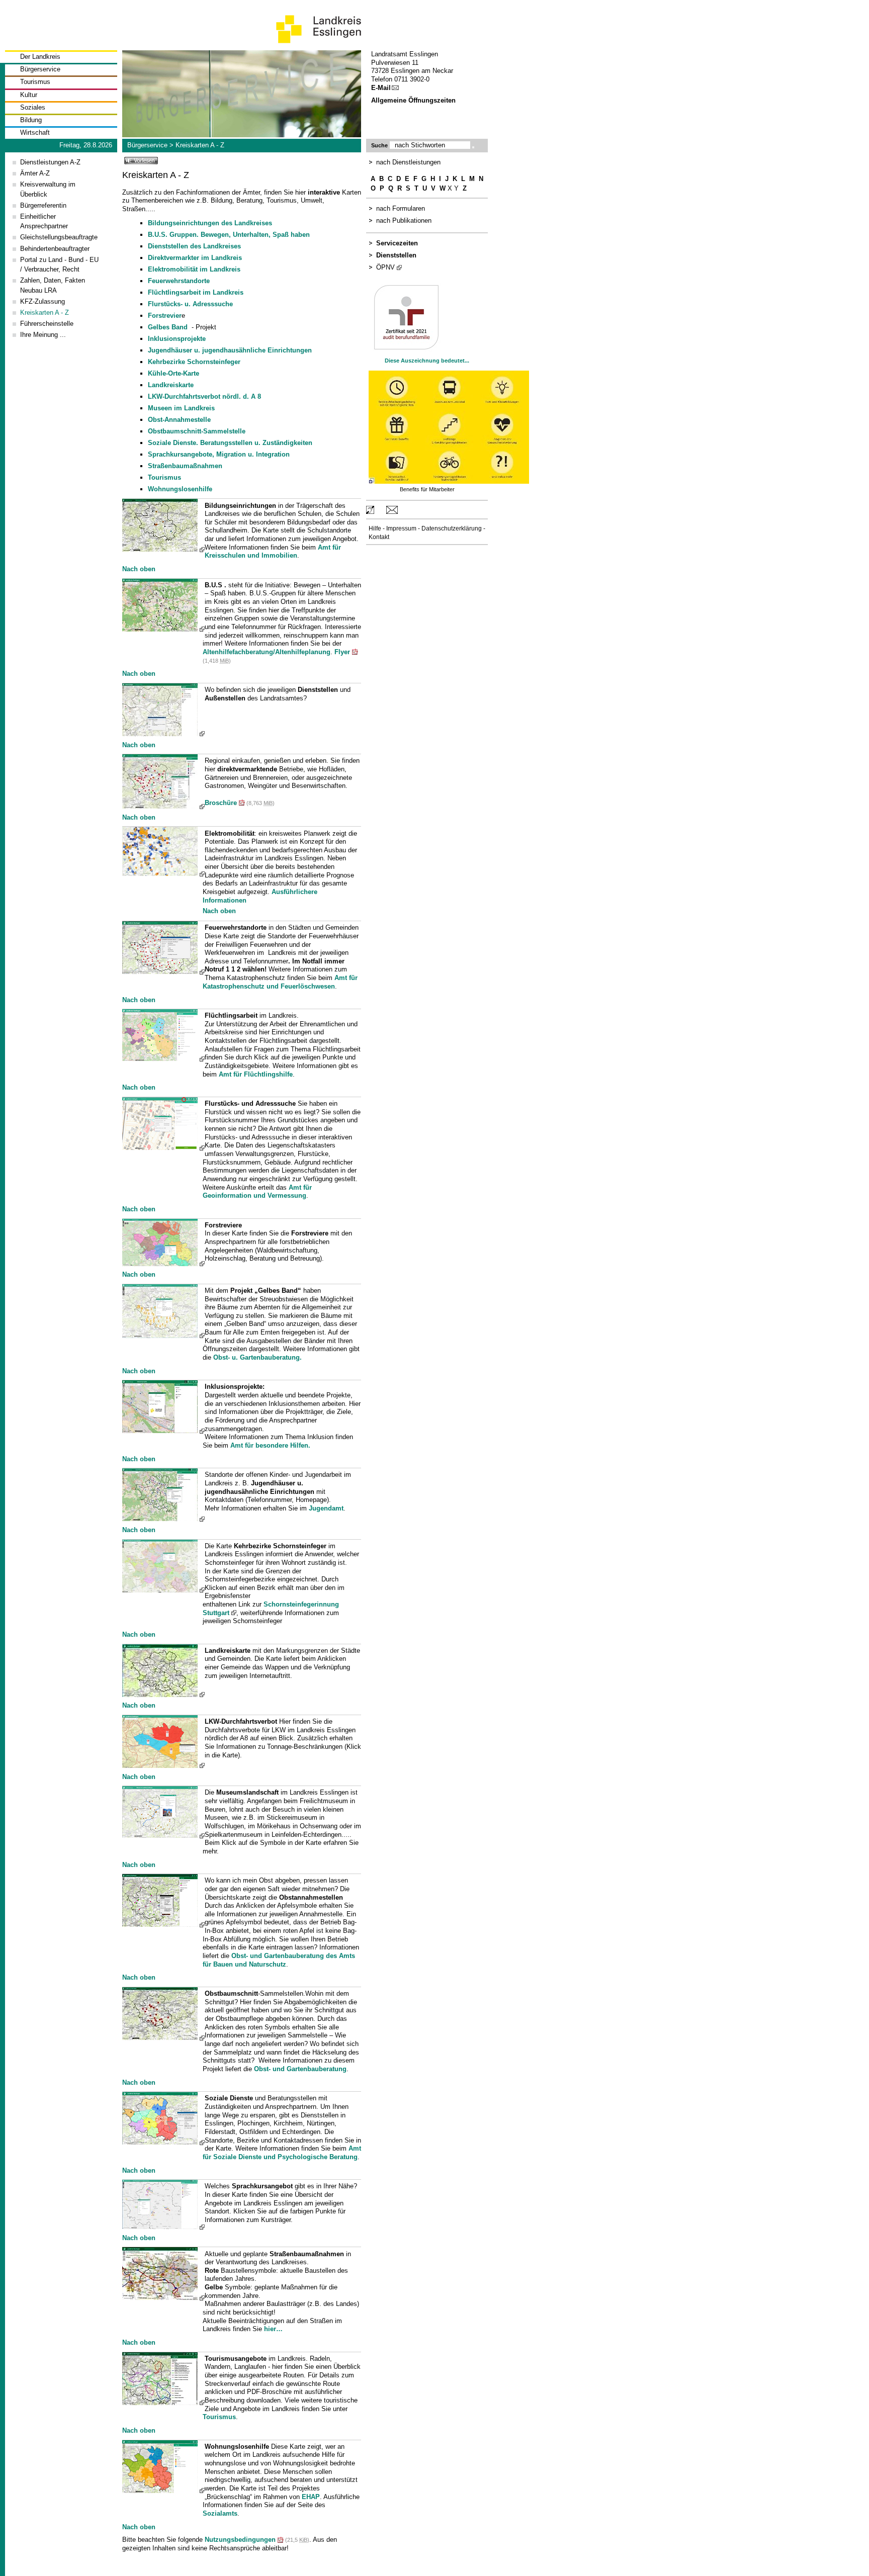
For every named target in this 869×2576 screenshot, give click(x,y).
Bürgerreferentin (43, 205)
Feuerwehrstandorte (179, 281)
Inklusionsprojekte (177, 339)
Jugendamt (326, 1508)
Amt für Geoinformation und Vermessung (257, 1192)
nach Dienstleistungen (408, 162)
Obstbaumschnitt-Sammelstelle (197, 431)
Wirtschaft (35, 132)
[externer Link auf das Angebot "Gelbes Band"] (163, 1336)
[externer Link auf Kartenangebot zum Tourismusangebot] (163, 2403)
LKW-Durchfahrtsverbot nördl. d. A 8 (204, 396)
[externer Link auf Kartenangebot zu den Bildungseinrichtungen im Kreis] (163, 549)
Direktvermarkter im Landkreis (195, 258)
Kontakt (379, 537)
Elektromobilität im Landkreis (194, 269)
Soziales (33, 107)
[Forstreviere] (163, 1264)
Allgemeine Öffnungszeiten (413, 100)
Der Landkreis (40, 57)
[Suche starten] (473, 147)
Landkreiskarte (171, 385)
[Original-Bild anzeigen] (448, 481)
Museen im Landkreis (181, 408)
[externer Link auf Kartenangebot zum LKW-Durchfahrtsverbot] (163, 1766)
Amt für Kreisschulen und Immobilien (273, 552)
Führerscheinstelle (47, 324)
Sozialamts (220, 2513)
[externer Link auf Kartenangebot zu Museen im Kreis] (163, 1836)
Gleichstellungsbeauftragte (59, 237)
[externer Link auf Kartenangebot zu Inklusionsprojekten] (163, 1431)
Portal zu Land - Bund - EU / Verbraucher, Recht (59, 264)
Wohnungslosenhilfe (180, 489)
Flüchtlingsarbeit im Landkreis (196, 292)
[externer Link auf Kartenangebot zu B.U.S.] (163, 629)
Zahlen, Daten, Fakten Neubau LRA (53, 285)
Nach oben (139, 569)
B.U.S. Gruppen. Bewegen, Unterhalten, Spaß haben (229, 235)
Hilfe (375, 528)
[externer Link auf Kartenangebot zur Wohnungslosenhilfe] (163, 2491)
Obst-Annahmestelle (179, 420)
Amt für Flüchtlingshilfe (256, 1074)
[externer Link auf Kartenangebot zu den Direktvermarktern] (163, 806)
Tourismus (35, 82)
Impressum (401, 528)
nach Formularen (401, 208)
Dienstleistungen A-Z (50, 162)
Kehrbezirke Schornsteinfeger (194, 362)
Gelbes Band (169, 327)
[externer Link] (163, 874)
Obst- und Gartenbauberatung (300, 2069)
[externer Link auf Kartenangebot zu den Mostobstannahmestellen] (163, 1925)
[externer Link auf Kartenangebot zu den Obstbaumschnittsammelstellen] (163, 2038)
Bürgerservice (40, 69)
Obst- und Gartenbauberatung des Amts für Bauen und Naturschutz (279, 1960)
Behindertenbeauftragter (55, 249)
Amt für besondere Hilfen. (270, 1445)
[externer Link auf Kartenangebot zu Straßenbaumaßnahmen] (163, 2298)
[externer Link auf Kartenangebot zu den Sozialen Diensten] (163, 2142)
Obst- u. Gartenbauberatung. (257, 1357)
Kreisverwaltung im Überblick (48, 189)
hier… (273, 2329)
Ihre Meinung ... (43, 335)
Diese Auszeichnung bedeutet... (427, 361)
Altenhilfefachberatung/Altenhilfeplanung (267, 652)
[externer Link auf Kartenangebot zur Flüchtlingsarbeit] (163, 1059)
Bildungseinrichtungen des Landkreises (210, 223)
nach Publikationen (404, 220)
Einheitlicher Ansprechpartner (44, 221)
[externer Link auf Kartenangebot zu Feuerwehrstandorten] (163, 972)
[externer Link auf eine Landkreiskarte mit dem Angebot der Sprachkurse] (163, 2227)
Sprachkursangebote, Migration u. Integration (219, 454)
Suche (379, 145)
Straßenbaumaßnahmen (185, 466)
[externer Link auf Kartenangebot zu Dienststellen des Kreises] (163, 734)
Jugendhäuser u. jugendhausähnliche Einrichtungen (230, 350)
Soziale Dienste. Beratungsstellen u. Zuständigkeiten (230, 443)
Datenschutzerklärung (452, 528)
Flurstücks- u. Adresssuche (190, 304)
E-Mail (381, 88)
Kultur (29, 95)
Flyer (342, 652)
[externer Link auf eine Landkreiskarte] (163, 1695)
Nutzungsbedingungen (240, 2540)
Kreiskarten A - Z (200, 145)
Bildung (31, 120)
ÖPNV (385, 267)
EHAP (311, 2497)
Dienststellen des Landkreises (194, 246)
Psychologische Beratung (318, 2157)
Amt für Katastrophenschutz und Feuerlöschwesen (280, 982)
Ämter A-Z (35, 173)
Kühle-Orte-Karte (173, 373)
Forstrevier (165, 316)
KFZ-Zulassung (42, 301)
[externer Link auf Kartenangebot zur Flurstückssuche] (163, 1148)
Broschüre (221, 803)
